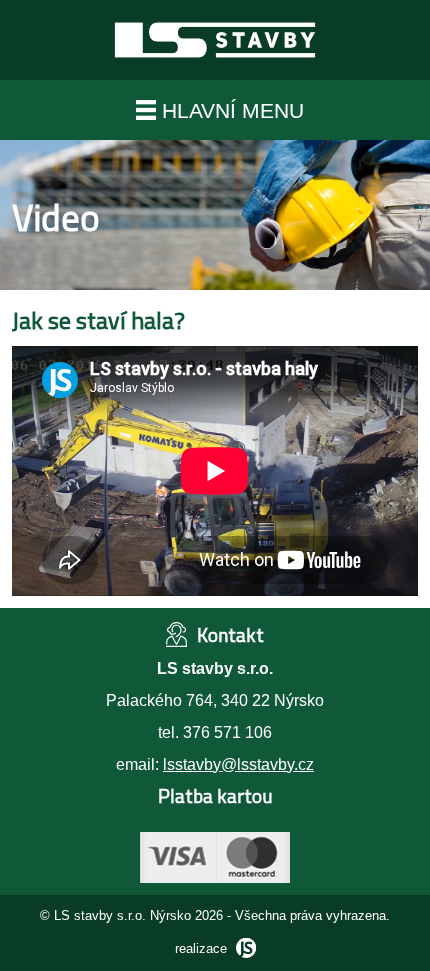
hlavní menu (230, 110)
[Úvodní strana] (215, 74)
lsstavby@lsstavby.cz (238, 764)
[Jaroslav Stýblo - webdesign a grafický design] (243, 948)
